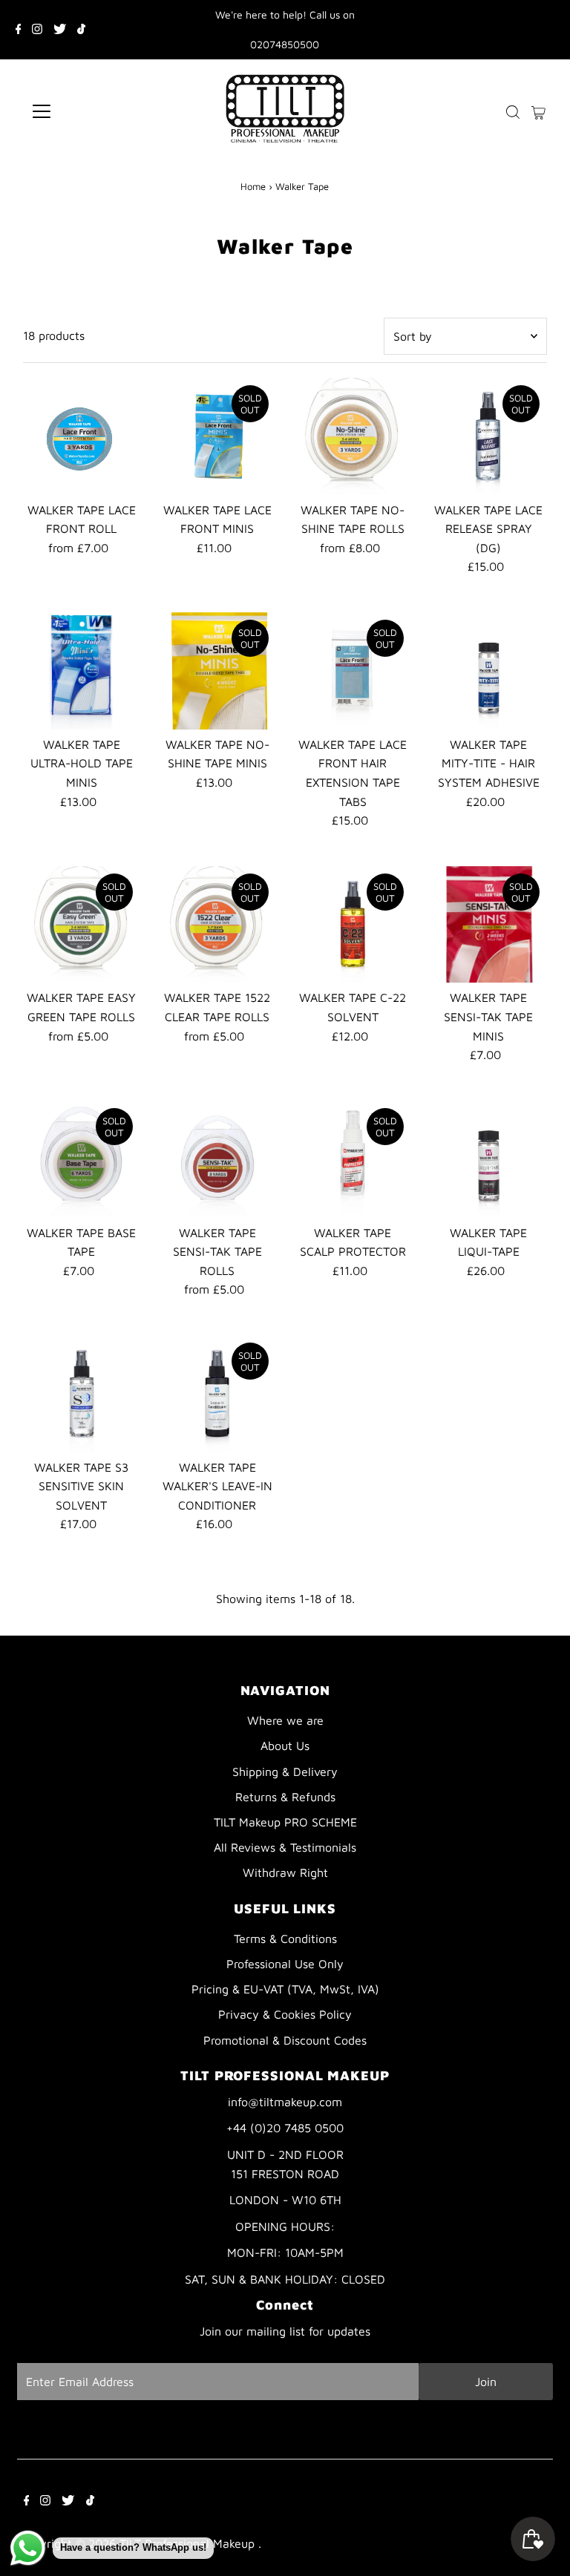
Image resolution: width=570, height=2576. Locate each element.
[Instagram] (37, 30)
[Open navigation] (85, 111)
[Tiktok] (81, 30)
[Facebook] (19, 30)
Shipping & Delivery (285, 1772)
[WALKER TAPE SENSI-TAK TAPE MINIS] (488, 925)
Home (253, 186)
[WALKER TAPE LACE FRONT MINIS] (217, 436)
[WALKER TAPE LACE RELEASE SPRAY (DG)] (488, 436)
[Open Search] (513, 112)
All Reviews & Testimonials (285, 1847)
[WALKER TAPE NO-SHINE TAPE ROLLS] (353, 436)
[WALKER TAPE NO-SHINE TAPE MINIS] (217, 671)
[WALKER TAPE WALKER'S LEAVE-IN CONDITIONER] (217, 1394)
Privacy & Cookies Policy (285, 2014)
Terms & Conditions (285, 1938)
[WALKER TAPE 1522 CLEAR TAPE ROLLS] (217, 925)
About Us (285, 1746)
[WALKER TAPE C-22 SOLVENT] (353, 925)
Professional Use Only (285, 1964)
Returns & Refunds (285, 1797)
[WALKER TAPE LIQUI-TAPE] (488, 1159)
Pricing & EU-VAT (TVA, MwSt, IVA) (285, 1989)
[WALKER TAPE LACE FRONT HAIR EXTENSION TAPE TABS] (353, 671)
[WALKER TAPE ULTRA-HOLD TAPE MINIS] (82, 671)
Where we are (285, 1720)
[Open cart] (538, 111)
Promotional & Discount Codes (285, 2040)
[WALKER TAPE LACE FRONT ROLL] (82, 436)
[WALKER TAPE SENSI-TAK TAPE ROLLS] (217, 1159)
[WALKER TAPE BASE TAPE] (82, 1159)
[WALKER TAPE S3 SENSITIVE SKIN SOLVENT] (82, 1394)
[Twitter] (60, 30)
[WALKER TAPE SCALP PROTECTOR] (353, 1159)
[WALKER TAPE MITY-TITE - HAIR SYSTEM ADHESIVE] (488, 671)
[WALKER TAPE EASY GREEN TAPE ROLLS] (82, 925)
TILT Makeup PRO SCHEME (285, 1822)
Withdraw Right (285, 1872)
